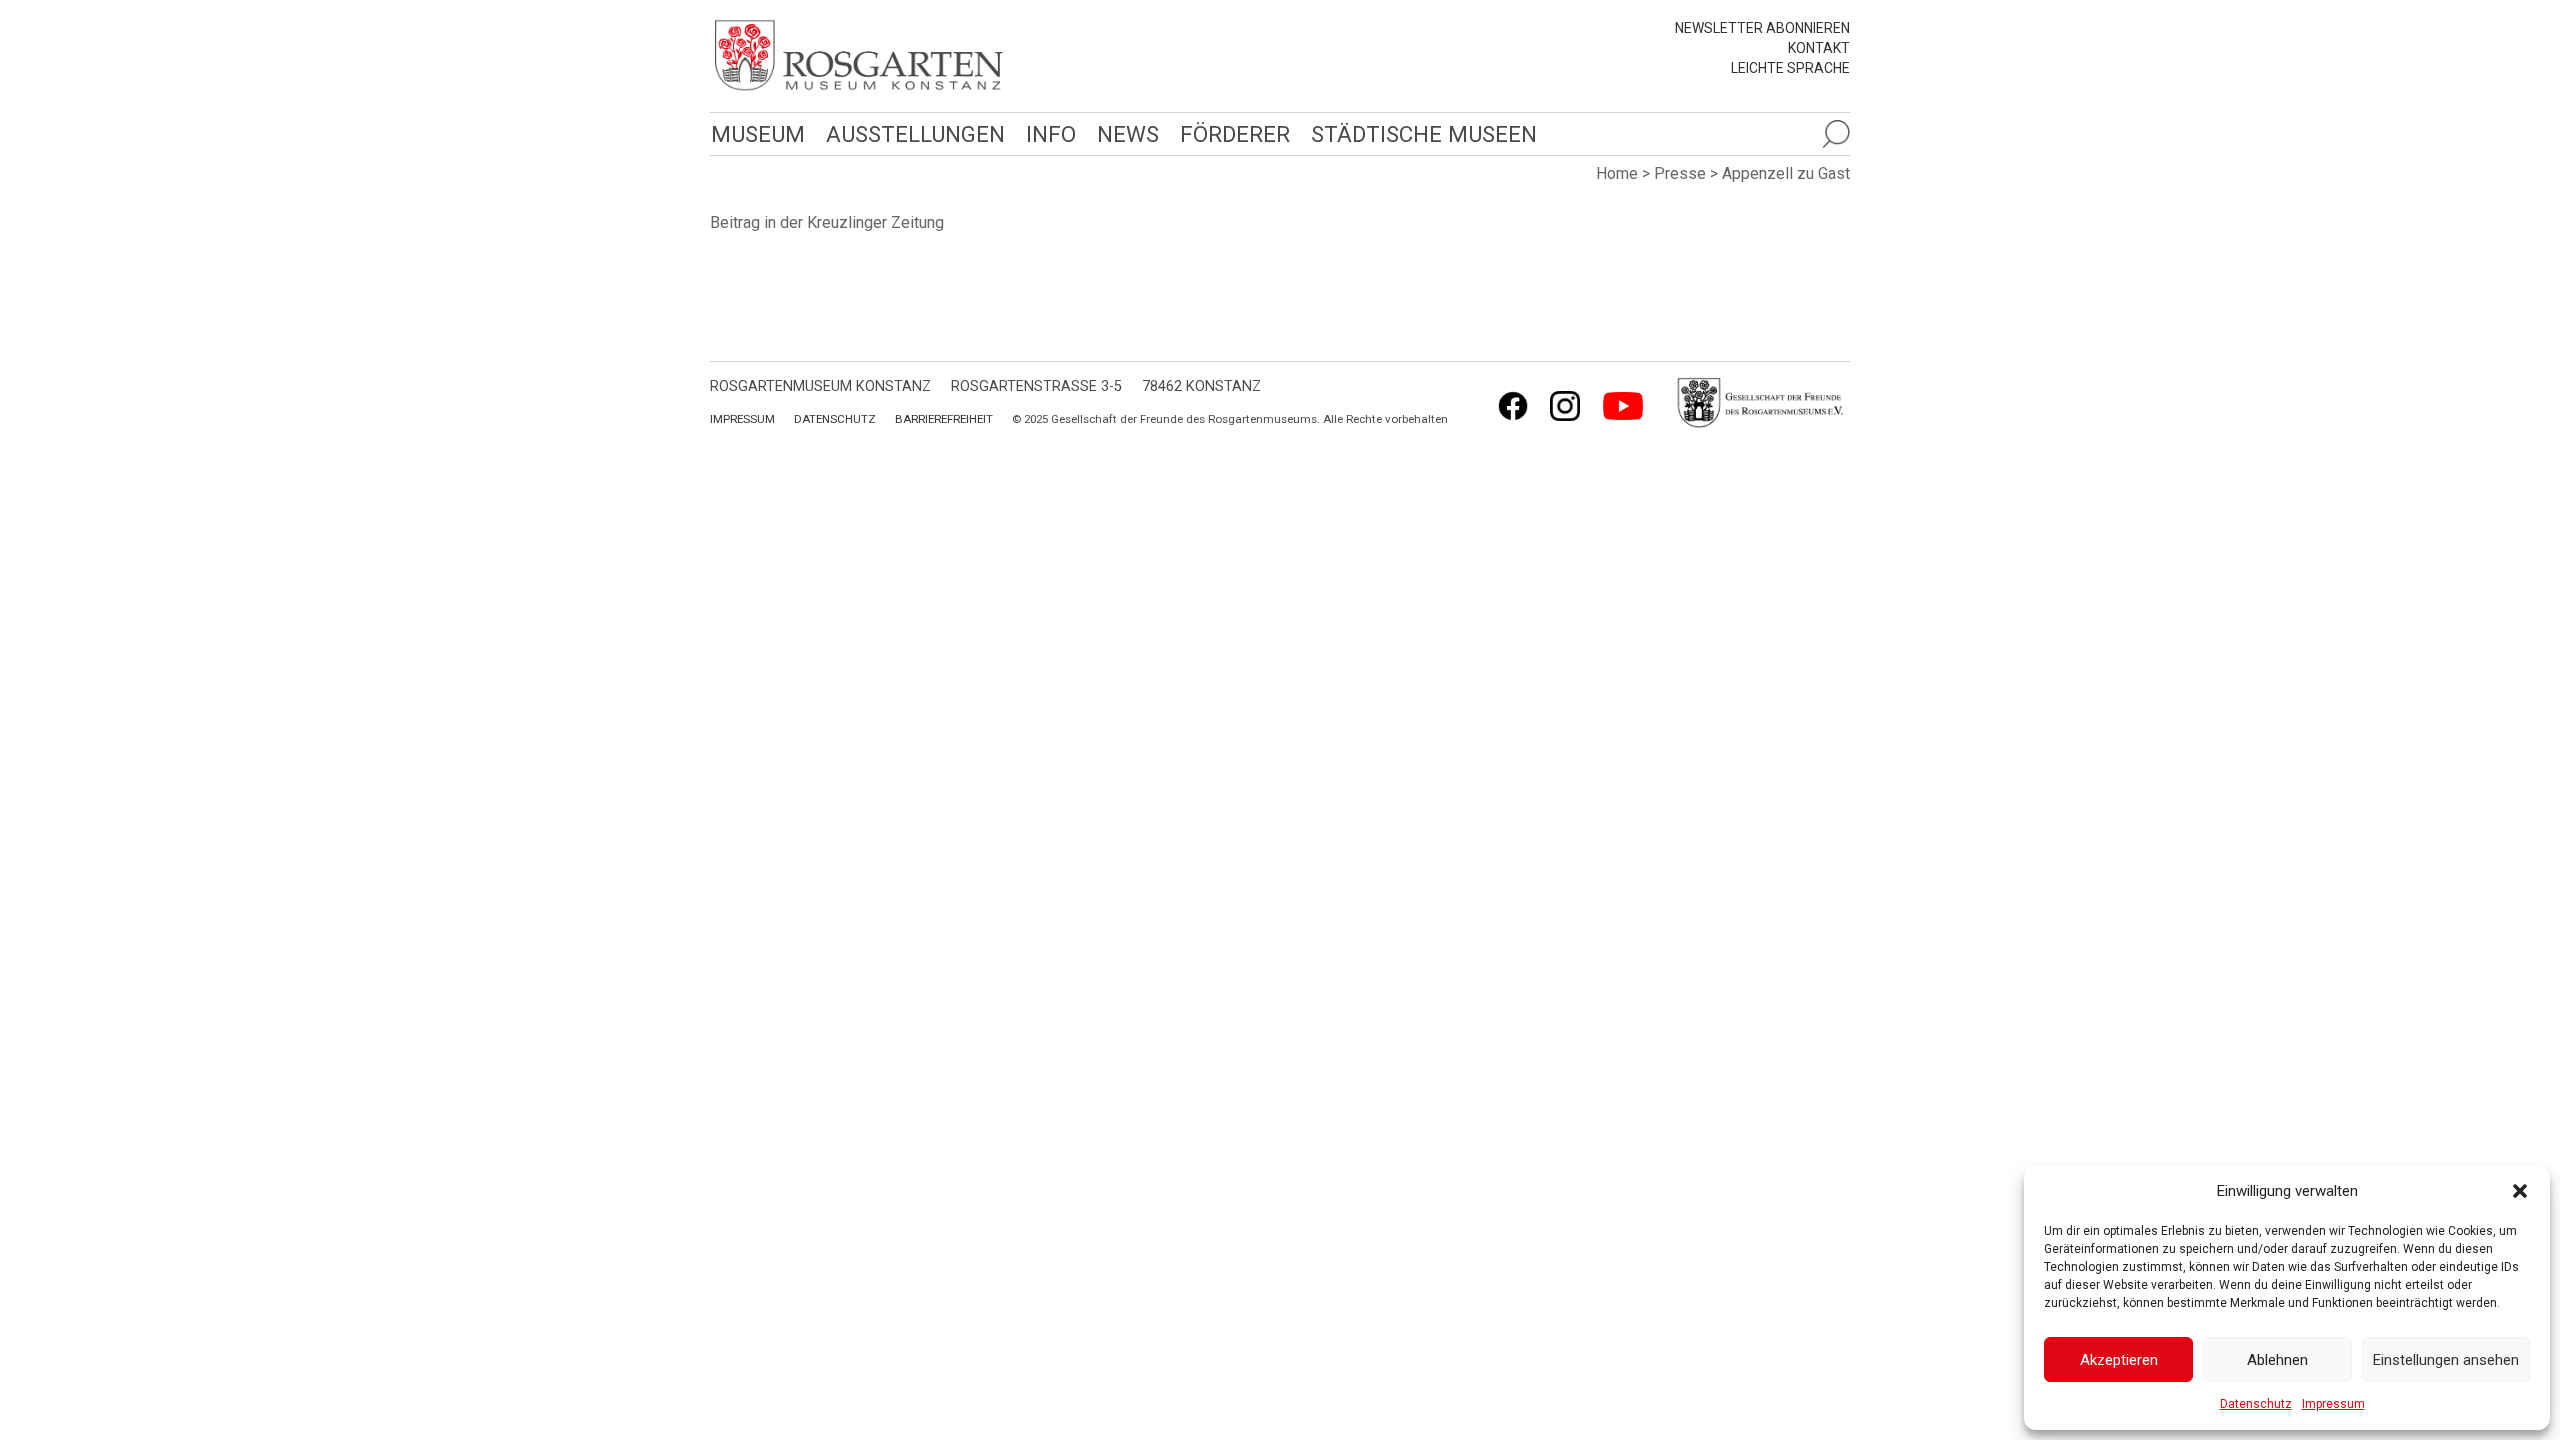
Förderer (1235, 134)
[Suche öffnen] (1836, 134)
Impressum (2333, 1404)
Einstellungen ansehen (2446, 1360)
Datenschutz (2256, 1404)
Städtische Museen (1424, 134)
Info (1051, 134)
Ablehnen (2277, 1360)
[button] (2520, 1191)
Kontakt (1819, 48)
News (1128, 134)
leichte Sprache (1790, 68)
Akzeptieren (2119, 1360)
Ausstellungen (915, 134)
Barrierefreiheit (944, 419)
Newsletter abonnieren (1762, 28)
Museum (758, 134)
